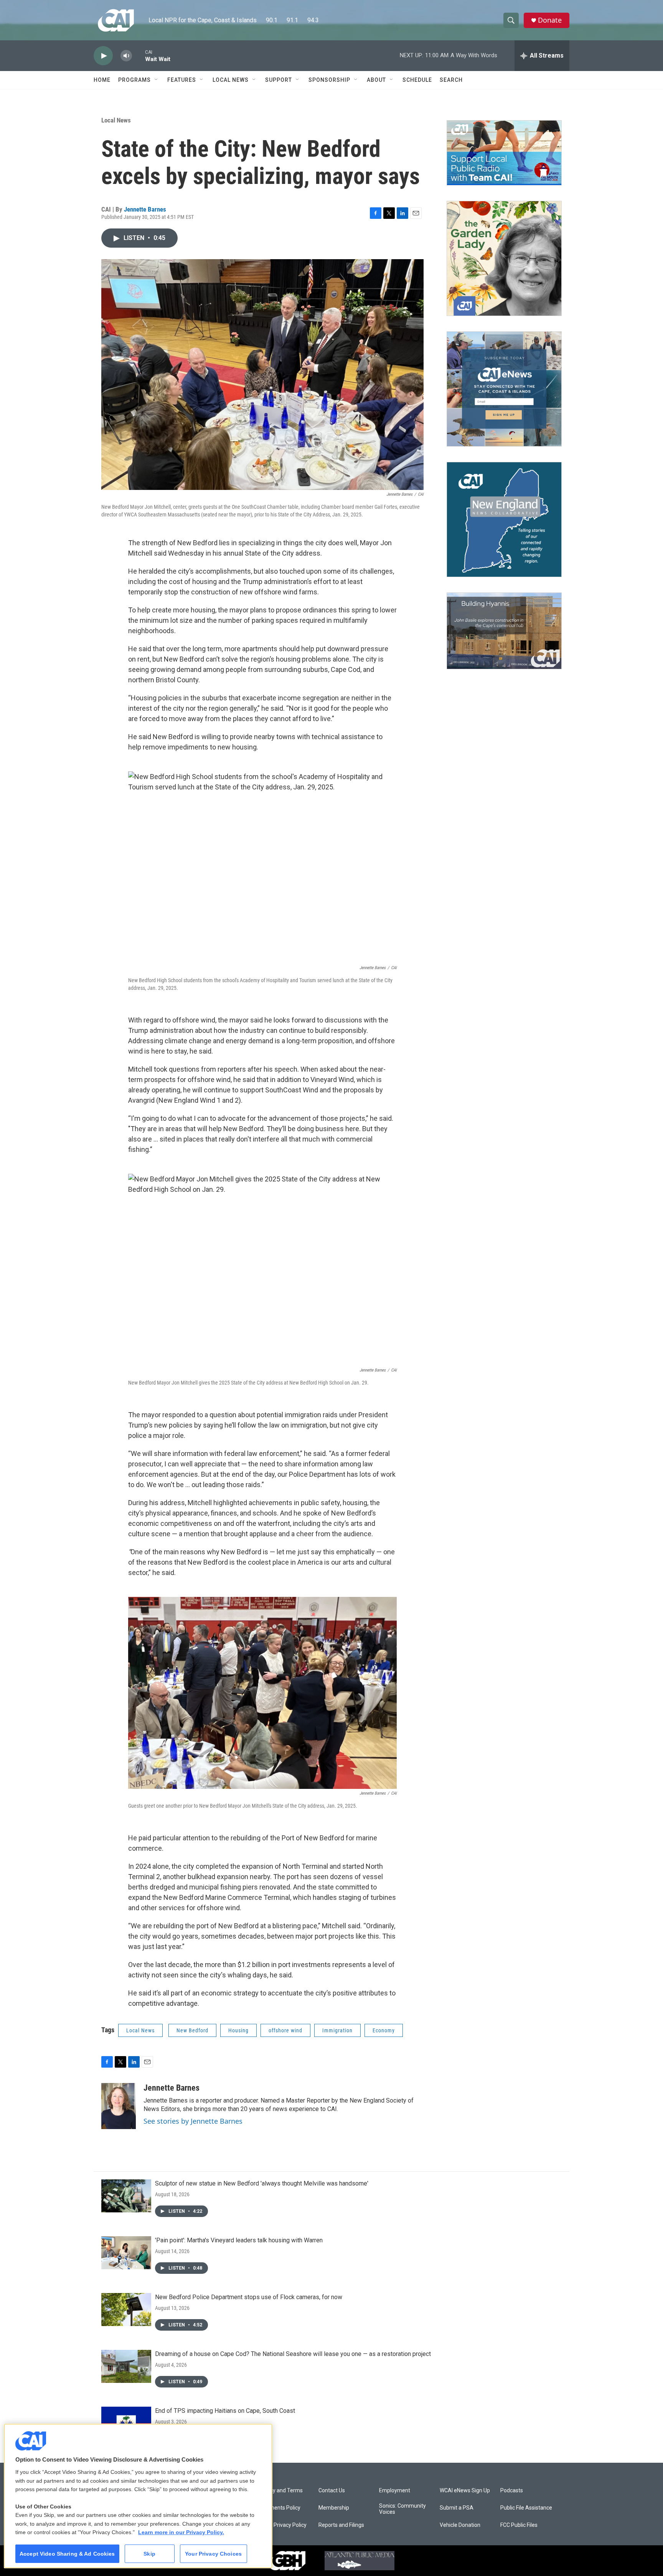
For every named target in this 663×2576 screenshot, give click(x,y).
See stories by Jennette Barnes (193, 2121)
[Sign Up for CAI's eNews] (504, 389)
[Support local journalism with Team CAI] (504, 153)
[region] (138, 2496)
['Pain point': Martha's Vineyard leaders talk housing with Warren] (126, 2253)
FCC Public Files (519, 2525)
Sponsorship (329, 80)
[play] (103, 56)
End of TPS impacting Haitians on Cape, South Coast (225, 2411)
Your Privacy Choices (213, 2554)
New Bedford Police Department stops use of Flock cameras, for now (249, 2297)
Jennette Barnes (145, 209)
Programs (134, 80)
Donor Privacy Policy (282, 2525)
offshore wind (285, 2030)
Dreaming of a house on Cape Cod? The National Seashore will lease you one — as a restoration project (293, 2354)
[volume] (126, 56)
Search (451, 80)
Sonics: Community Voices (402, 2509)
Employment (395, 2491)
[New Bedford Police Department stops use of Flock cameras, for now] (126, 2310)
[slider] (139, 55)
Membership (334, 2508)
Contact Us (332, 2491)
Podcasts (512, 2491)
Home (102, 80)
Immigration (337, 2030)
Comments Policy (279, 2508)
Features (182, 80)
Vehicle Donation (460, 2525)
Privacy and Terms (280, 2491)
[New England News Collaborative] (504, 520)
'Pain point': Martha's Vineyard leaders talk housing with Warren (239, 2240)
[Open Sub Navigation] (157, 80)
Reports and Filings (341, 2525)
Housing (238, 2030)
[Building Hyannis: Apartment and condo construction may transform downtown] (504, 631)
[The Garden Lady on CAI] (504, 258)
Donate (550, 20)
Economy (384, 2030)
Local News (231, 80)
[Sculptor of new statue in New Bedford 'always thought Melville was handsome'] (126, 2196)
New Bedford (192, 2030)
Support (279, 80)
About (376, 80)
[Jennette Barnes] (119, 2106)
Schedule (417, 80)
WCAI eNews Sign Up (465, 2491)
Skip (149, 2554)
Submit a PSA (457, 2508)
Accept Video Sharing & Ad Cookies (67, 2554)
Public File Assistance (526, 2508)
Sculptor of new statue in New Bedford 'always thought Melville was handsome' (262, 2183)
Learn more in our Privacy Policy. (181, 2532)
